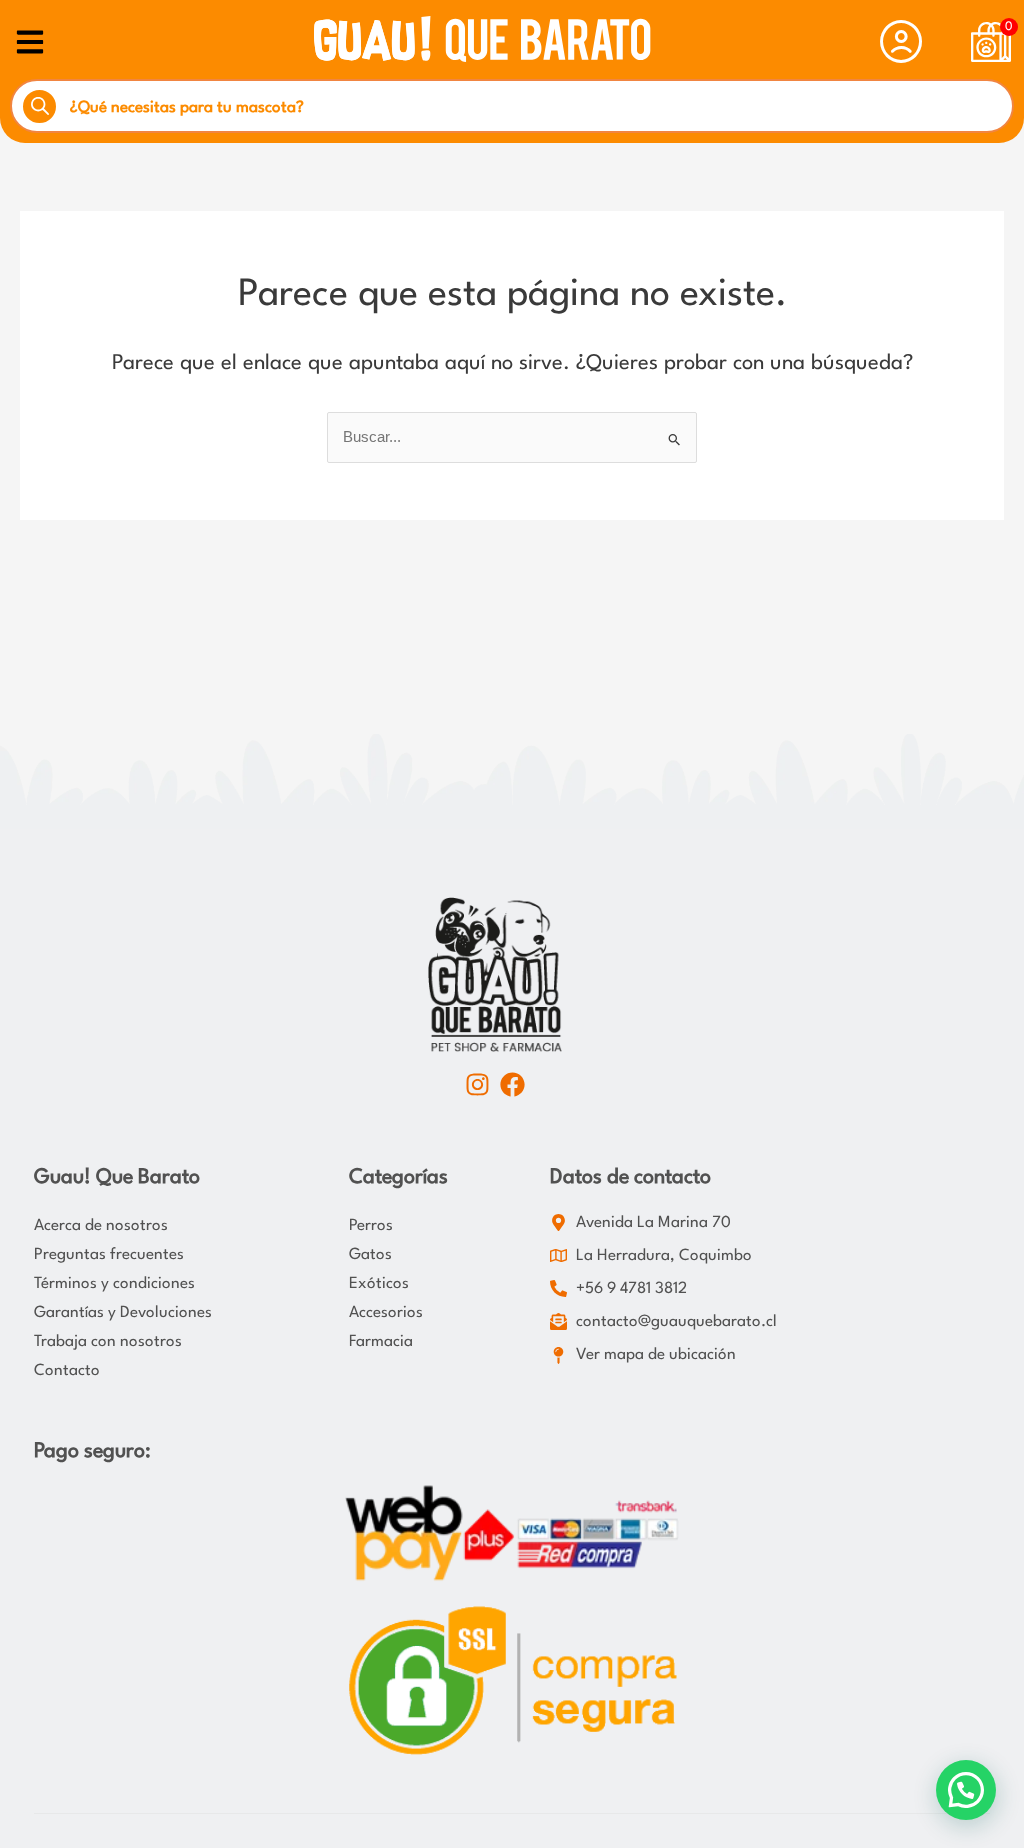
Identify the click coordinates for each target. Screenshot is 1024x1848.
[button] (966, 1790)
